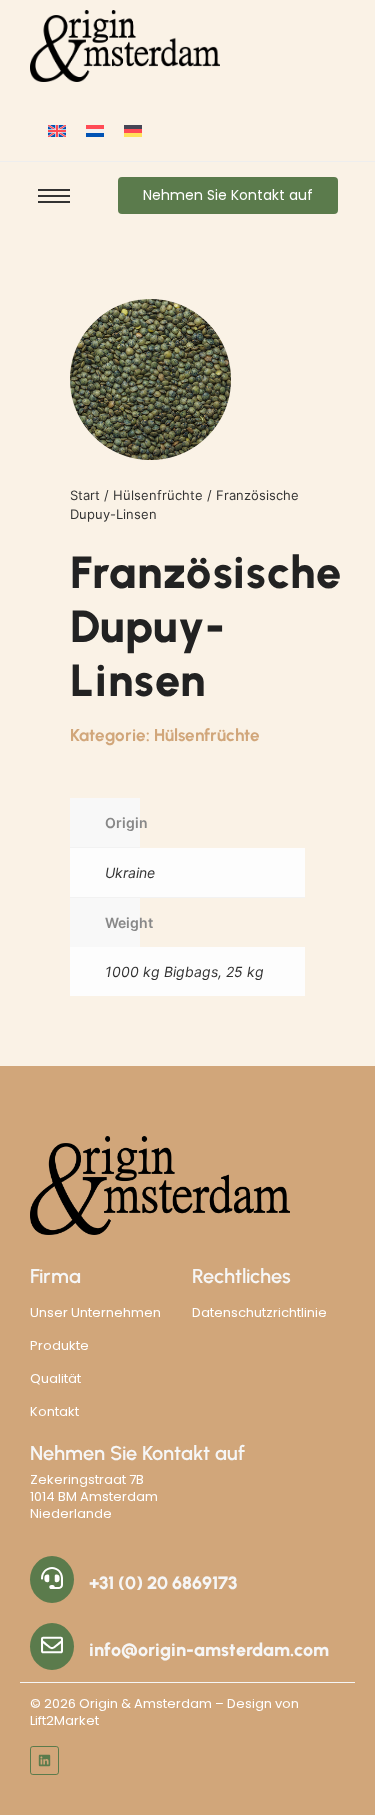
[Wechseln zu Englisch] (57, 129)
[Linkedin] (44, 1760)
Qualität (55, 1378)
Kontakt (54, 1411)
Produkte (59, 1345)
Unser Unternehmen (95, 1312)
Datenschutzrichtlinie (259, 1312)
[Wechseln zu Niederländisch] (95, 129)
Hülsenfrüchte (158, 495)
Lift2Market (64, 1720)
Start (85, 495)
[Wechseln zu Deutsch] (133, 129)
